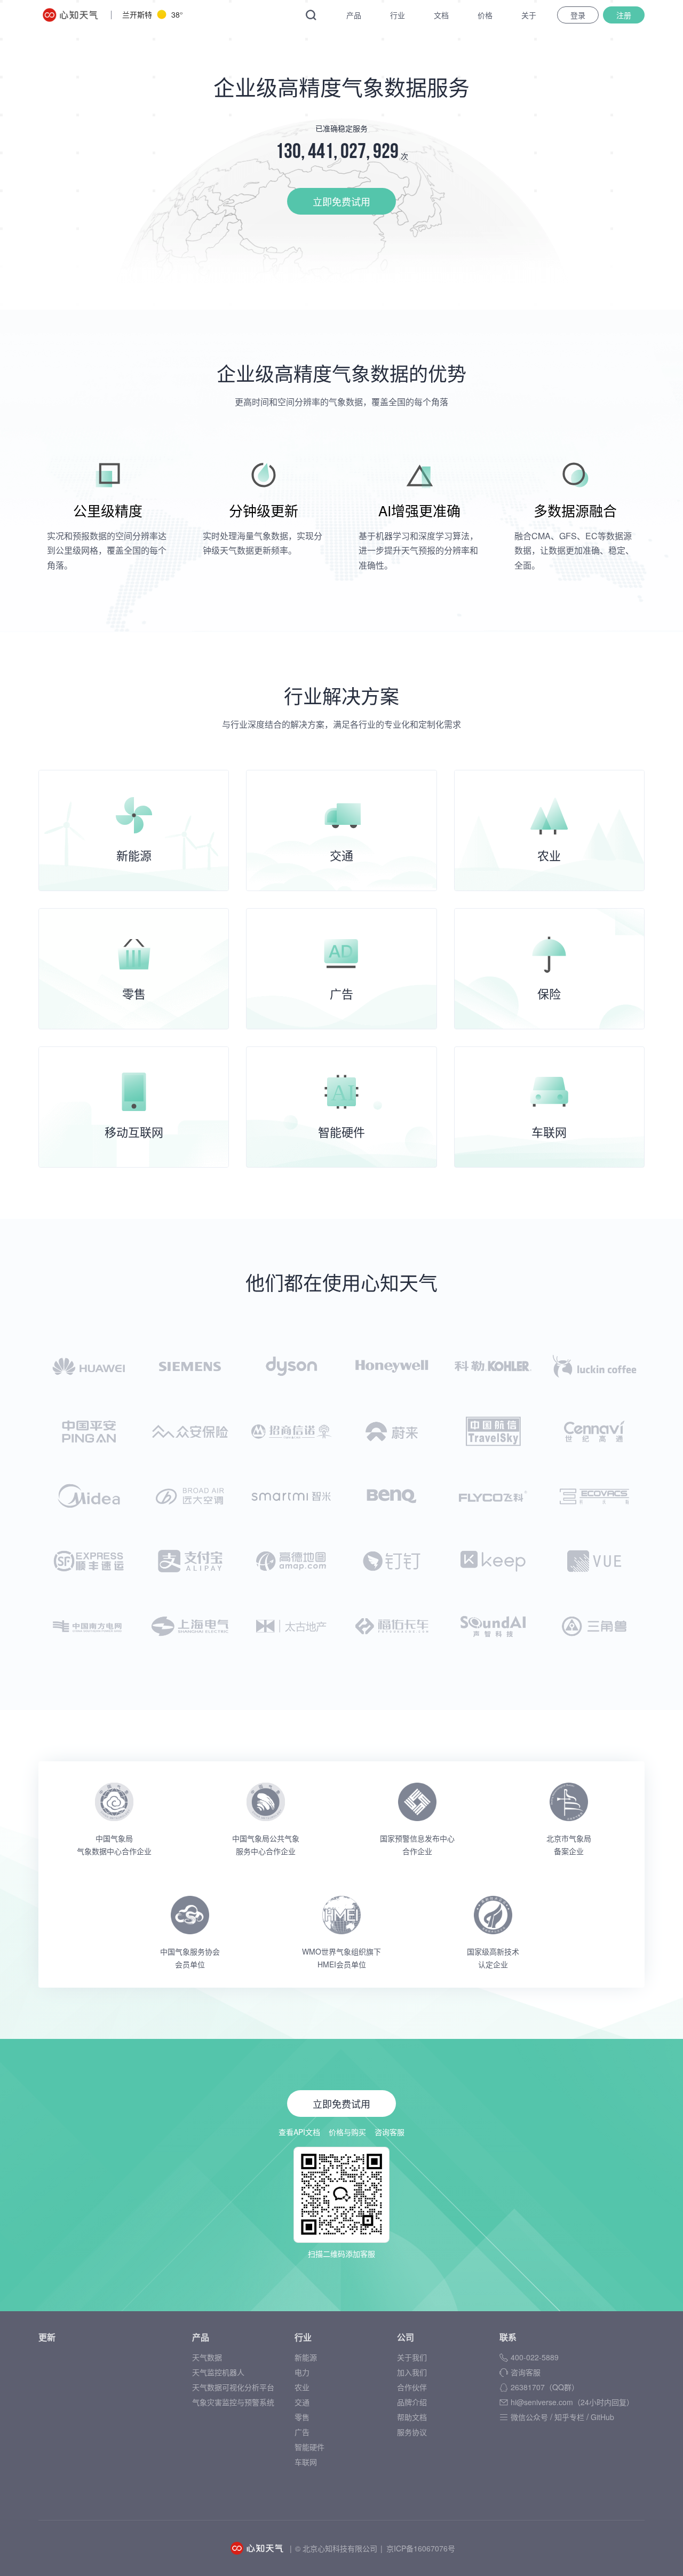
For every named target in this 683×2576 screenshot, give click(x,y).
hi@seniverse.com (572, 2402)
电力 (302, 2372)
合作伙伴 (412, 2387)
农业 (302, 2387)
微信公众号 (529, 2417)
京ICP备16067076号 (421, 2548)
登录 (578, 15)
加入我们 (412, 2372)
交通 (302, 2402)
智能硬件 (309, 2447)
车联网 (306, 2462)
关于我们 (412, 2357)
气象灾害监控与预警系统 (233, 2402)
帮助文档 (412, 2417)
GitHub (602, 2417)
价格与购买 (347, 2132)
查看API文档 (299, 2132)
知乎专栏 (569, 2417)
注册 (624, 15)
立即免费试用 (341, 201)
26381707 (545, 2387)
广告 (302, 2432)
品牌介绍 (412, 2402)
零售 (302, 2417)
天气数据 (207, 2357)
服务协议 (412, 2432)
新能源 (306, 2357)
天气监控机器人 (218, 2372)
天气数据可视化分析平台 (233, 2387)
